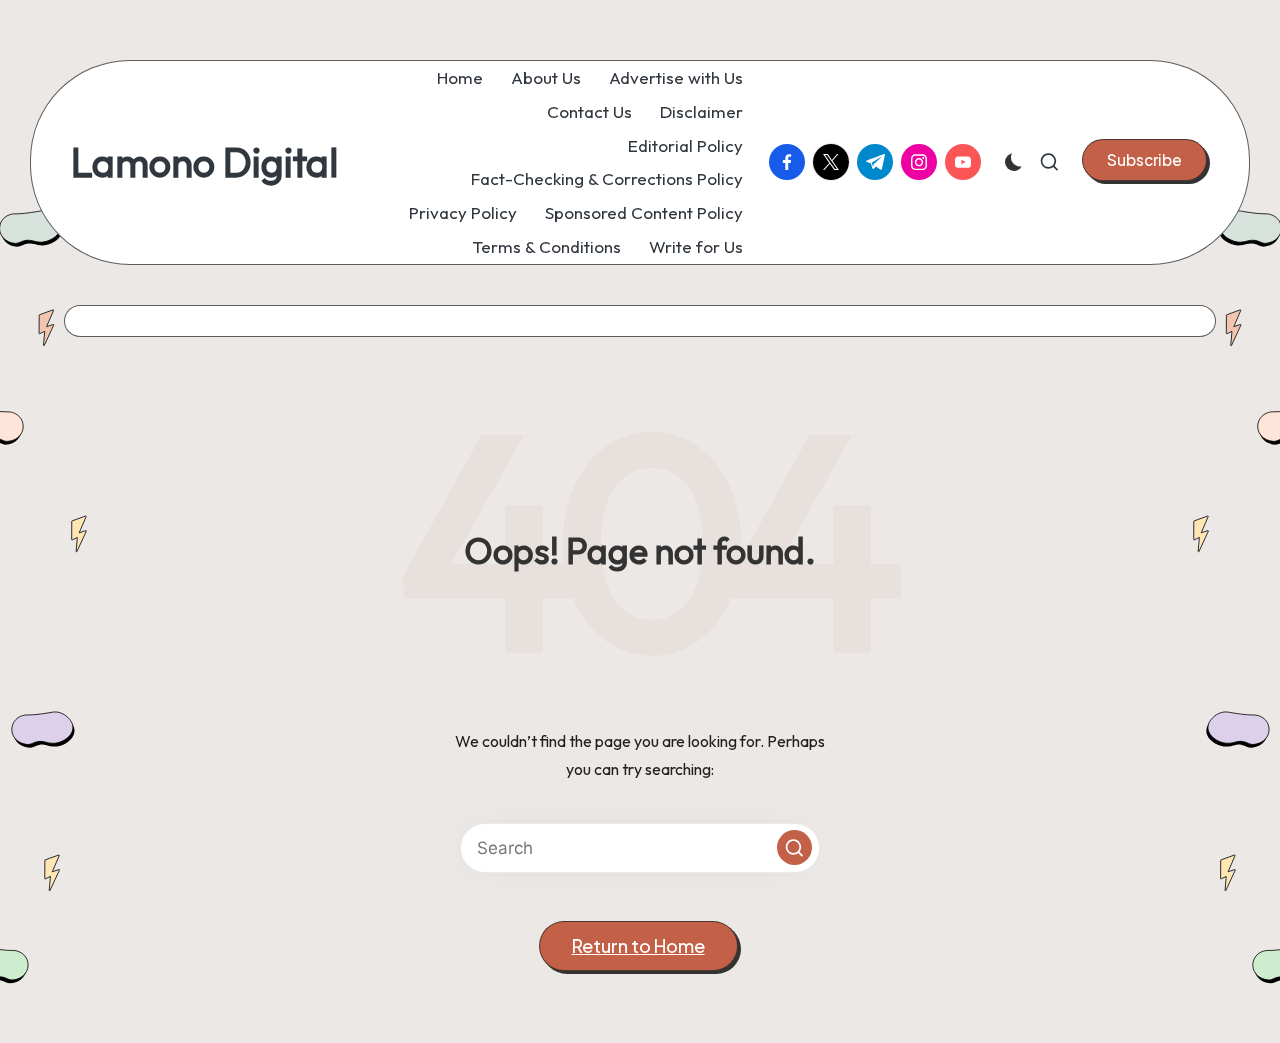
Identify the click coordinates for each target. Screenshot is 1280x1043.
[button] (1144, 160)
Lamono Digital (204, 162)
